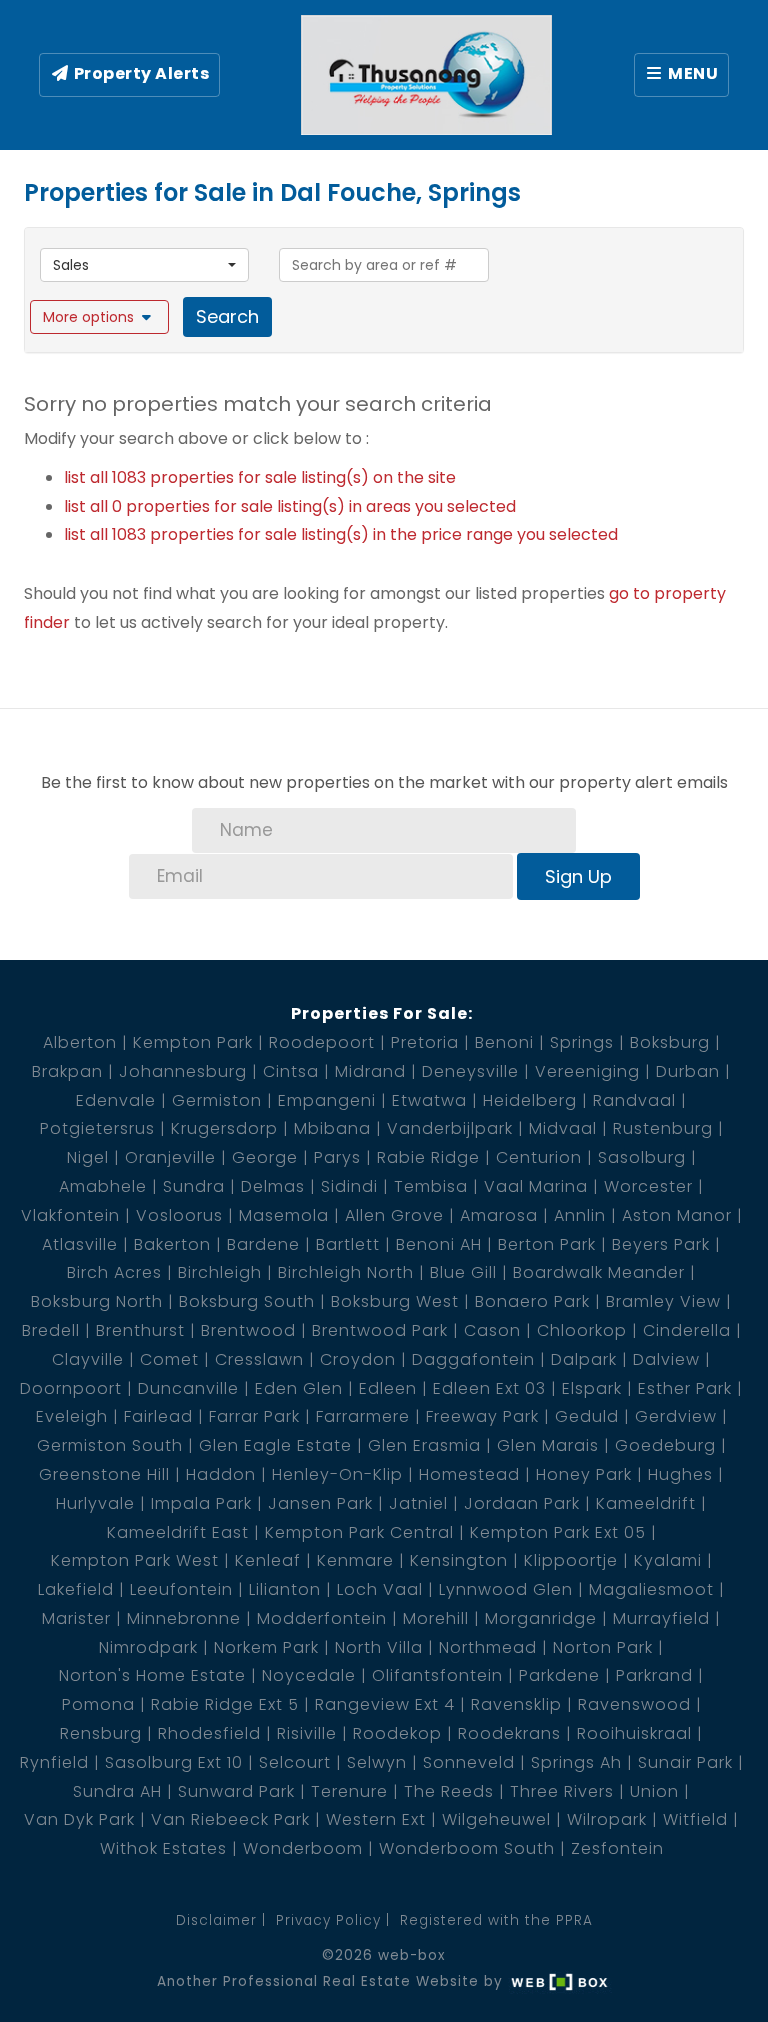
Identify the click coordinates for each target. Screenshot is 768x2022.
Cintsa (291, 1071)
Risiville (307, 1733)
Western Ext (376, 1819)
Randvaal (634, 1100)
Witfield (695, 1819)
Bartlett (348, 1244)
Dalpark (584, 1359)
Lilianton (285, 1589)
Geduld (587, 1416)
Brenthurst (140, 1330)
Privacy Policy (328, 1920)
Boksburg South (247, 1301)
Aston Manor (677, 1215)
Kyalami (668, 1560)
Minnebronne (184, 1618)
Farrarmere (363, 1416)
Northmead (488, 1647)
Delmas (273, 1186)
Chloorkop (582, 1330)
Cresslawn (259, 1359)
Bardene (263, 1244)
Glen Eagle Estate (275, 1445)
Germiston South (110, 1445)
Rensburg (101, 1733)
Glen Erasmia (424, 1445)
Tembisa (431, 1186)
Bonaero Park (532, 1301)
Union (654, 1791)
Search (227, 316)
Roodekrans (509, 1733)
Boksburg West (395, 1301)
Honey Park (584, 1474)
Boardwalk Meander (599, 1272)
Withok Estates (163, 1848)
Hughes (680, 1474)
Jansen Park (320, 1503)
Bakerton (172, 1244)
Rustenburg (663, 1128)
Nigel (88, 1157)
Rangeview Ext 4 (385, 1704)
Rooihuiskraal (634, 1733)
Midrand (370, 1071)
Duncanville (188, 1388)
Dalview (666, 1359)
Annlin (580, 1215)
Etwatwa (429, 1100)
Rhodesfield (209, 1733)
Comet (169, 1359)
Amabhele (103, 1186)
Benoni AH (439, 1244)
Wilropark (607, 1819)
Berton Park (547, 1244)
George (265, 1157)
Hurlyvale (95, 1503)
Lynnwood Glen (506, 1589)
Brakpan (67, 1071)
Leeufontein (181, 1589)
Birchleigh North (346, 1272)
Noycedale (309, 1675)
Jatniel (418, 1503)
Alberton (80, 1042)
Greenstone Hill (104, 1474)
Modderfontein (322, 1618)
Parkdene (559, 1675)
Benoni (504, 1042)
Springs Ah (576, 1762)
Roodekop (397, 1733)
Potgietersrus (97, 1128)
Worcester (648, 1186)
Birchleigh (220, 1272)
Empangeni (327, 1100)
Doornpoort (71, 1388)
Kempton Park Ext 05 (558, 1532)
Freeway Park (482, 1416)
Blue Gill (463, 1272)
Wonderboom (303, 1848)
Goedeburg (665, 1445)
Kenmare (355, 1560)
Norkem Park (266, 1647)
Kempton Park (193, 1042)
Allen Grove (394, 1215)
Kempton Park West (135, 1560)
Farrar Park (254, 1416)
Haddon (221, 1474)
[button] (99, 317)
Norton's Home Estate (152, 1675)
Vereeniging (587, 1071)
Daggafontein (473, 1359)
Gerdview (676, 1416)
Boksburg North (97, 1301)
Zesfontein (617, 1848)
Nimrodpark (148, 1647)
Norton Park (603, 1647)
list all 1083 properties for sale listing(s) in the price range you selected (341, 534)
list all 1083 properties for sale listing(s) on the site (260, 477)
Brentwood (248, 1330)
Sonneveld (469, 1762)
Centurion (539, 1157)
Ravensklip (516, 1704)
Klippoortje (571, 1560)
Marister (76, 1618)
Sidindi (349, 1186)
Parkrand (654, 1675)
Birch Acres (114, 1272)
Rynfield (54, 1762)
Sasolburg (642, 1157)
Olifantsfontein (437, 1675)
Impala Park (201, 1503)
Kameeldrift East (178, 1532)
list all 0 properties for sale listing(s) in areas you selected (290, 506)
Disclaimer (216, 1920)
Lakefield (76, 1589)
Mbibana (332, 1128)
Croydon (358, 1359)
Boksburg (670, 1042)
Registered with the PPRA (496, 1920)
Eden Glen (299, 1388)
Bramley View (663, 1301)
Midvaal (563, 1128)
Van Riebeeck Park (230, 1819)
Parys (337, 1157)
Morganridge (541, 1618)
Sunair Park (685, 1762)
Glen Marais (548, 1445)
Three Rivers (562, 1791)
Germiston (217, 1100)
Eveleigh (72, 1416)
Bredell (51, 1330)
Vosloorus (179, 1215)
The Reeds (449, 1791)
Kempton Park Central (359, 1532)
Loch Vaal (380, 1589)
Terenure (349, 1791)
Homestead (469, 1474)
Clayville (88, 1359)
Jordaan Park (522, 1503)
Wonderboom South (467, 1848)
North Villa (379, 1647)
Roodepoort (322, 1042)
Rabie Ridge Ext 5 (225, 1704)
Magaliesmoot (651, 1589)
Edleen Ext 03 (489, 1388)
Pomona (98, 1704)
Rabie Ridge (428, 1157)
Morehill (436, 1618)
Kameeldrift (646, 1503)
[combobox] (144, 265)
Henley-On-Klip (337, 1474)
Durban (688, 1071)
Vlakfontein (70, 1215)
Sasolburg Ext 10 (174, 1762)
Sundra (194, 1186)
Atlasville (80, 1244)
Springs (582, 1042)
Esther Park (685, 1388)
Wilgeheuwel (496, 1819)
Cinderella (687, 1330)
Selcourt (295, 1762)
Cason (492, 1330)
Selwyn (377, 1762)
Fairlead (158, 1416)
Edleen (388, 1388)
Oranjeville (170, 1157)
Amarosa (499, 1215)
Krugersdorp (224, 1128)
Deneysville (470, 1071)
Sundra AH (117, 1791)
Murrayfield (661, 1618)
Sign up (578, 876)
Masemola (284, 1215)
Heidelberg (530, 1100)
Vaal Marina (536, 1186)
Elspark (592, 1388)
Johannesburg (183, 1071)
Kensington (459, 1560)
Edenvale (116, 1100)
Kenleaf (268, 1560)
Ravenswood (634, 1704)
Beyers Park (661, 1244)
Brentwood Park (380, 1330)
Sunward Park (236, 1791)
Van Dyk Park (79, 1819)
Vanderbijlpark (450, 1128)
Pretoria (425, 1042)
